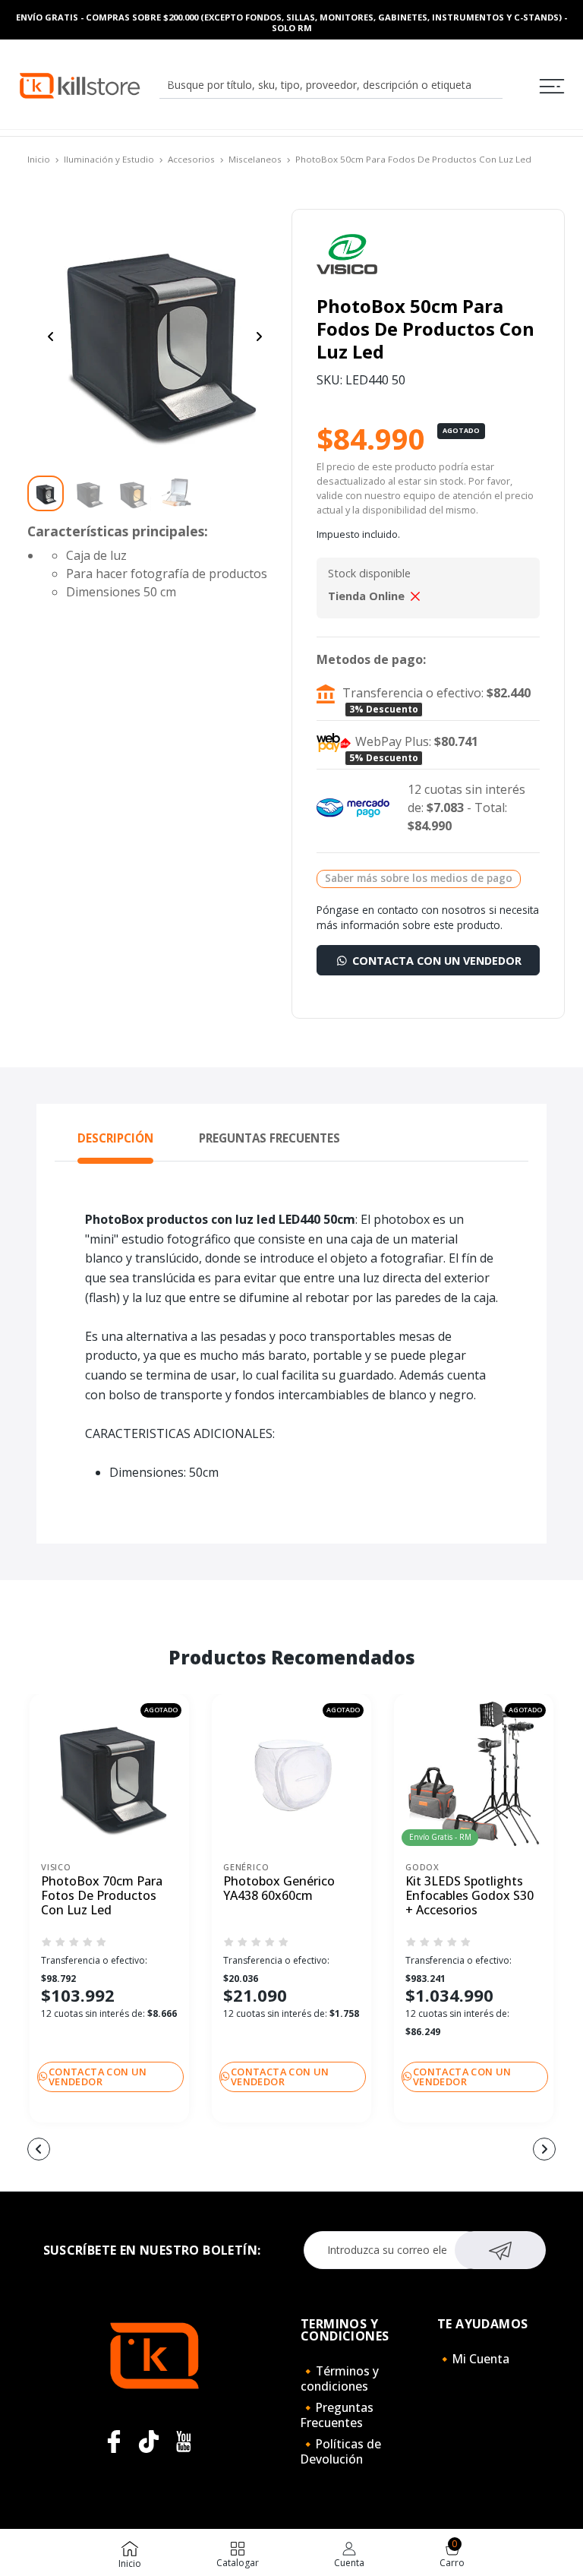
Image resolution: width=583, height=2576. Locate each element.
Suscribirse (501, 2250)
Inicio (39, 159)
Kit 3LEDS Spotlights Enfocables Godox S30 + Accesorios (470, 1896)
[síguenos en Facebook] (114, 2442)
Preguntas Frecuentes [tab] (269, 1138)
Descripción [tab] (115, 1138)
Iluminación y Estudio (109, 159)
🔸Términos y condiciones (340, 2378)
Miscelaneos (255, 159)
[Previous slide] (51, 337)
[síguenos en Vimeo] (149, 2442)
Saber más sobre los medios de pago (419, 878)
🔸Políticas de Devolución (341, 2451)
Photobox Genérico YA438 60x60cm (279, 1889)
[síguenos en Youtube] (184, 2442)
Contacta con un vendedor (435, 961)
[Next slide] (259, 337)
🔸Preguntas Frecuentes (337, 2415)
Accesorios (191, 159)
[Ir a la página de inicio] (80, 85)
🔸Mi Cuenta (473, 2359)
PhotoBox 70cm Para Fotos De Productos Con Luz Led (102, 1896)
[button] (164, 2151)
